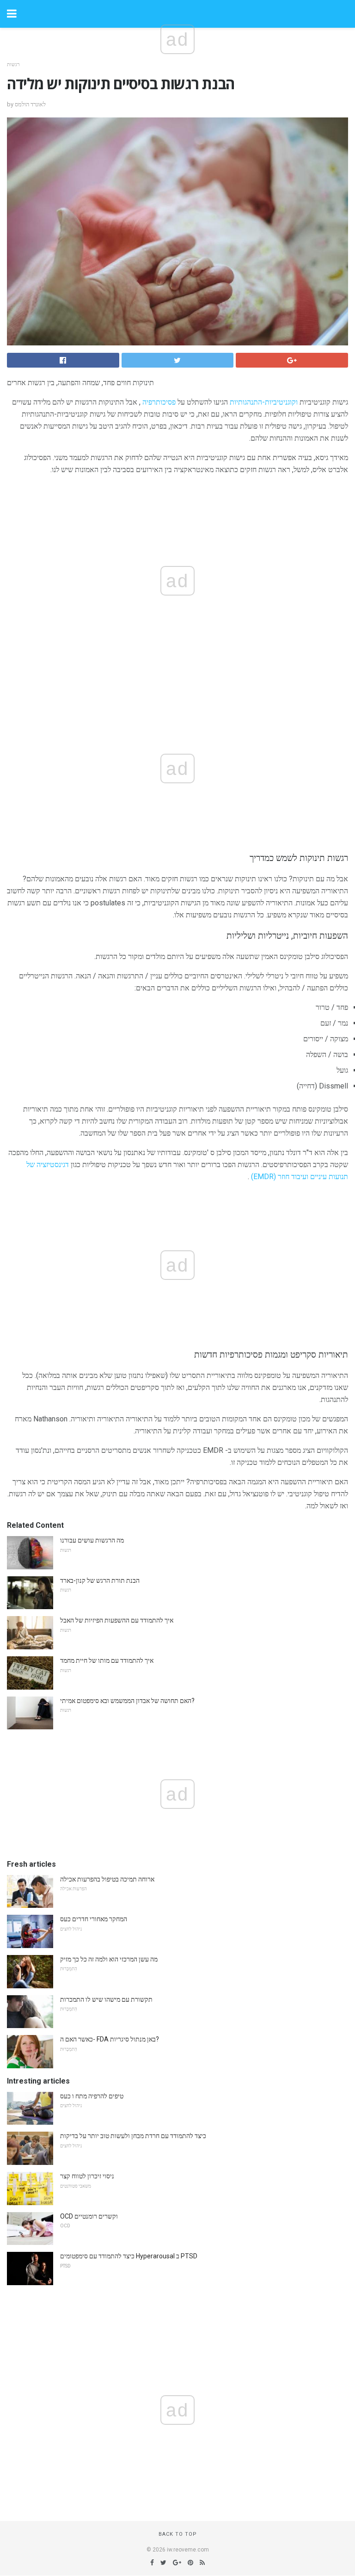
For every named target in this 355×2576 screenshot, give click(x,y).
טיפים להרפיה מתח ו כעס (92, 2096)
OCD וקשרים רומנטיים (89, 2216)
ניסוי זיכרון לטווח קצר (87, 2176)
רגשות (13, 65)
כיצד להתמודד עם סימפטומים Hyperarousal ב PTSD (129, 2256)
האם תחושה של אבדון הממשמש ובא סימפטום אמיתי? (127, 1701)
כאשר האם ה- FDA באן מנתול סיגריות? (110, 2039)
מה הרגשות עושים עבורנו (92, 1540)
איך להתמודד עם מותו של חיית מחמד (107, 1660)
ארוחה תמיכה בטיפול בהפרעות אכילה (107, 1879)
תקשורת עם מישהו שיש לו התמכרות (106, 1999)
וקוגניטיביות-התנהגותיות (264, 402)
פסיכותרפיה (159, 402)
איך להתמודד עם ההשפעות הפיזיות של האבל (117, 1620)
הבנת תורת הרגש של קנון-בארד (100, 1580)
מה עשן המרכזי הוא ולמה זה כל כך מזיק (109, 1959)
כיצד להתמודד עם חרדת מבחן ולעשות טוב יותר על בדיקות (133, 2136)
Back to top (178, 2534)
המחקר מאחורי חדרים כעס (94, 1919)
